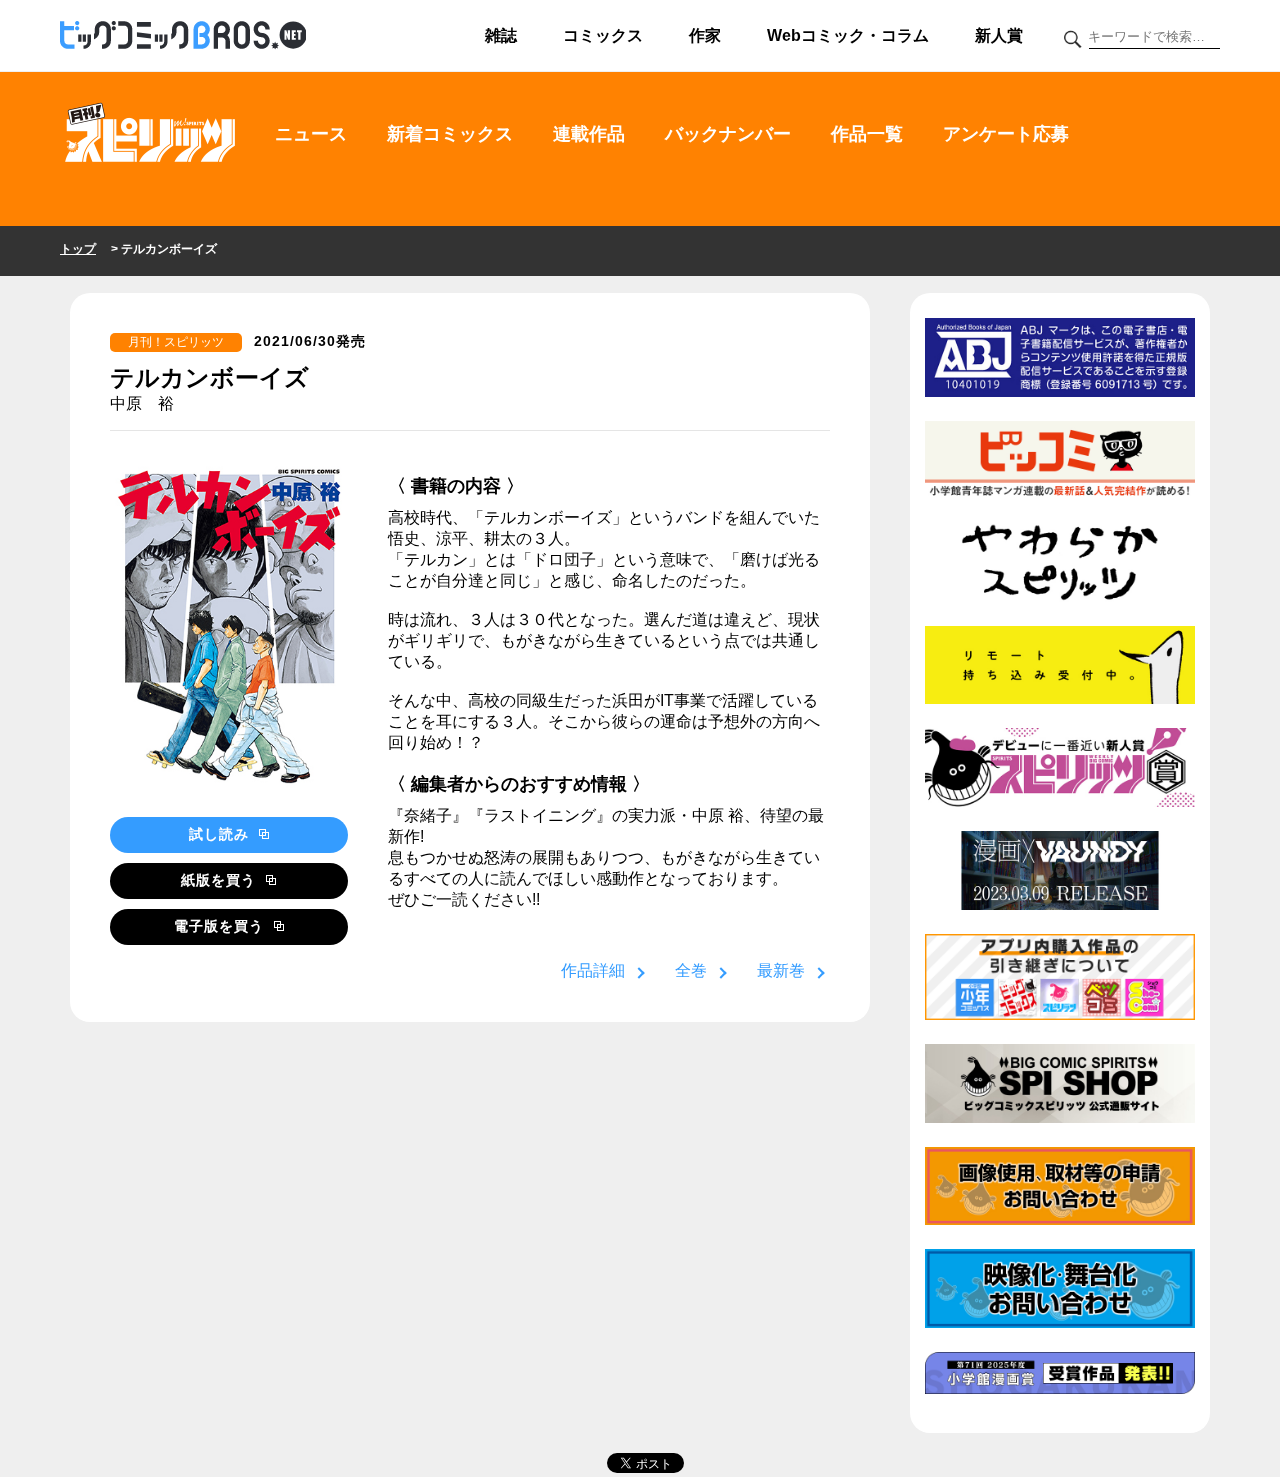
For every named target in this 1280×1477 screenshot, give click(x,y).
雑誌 (501, 35)
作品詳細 (593, 970)
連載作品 (589, 134)
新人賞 (999, 35)
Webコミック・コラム (848, 35)
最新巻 (781, 970)
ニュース (311, 134)
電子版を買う (221, 926)
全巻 (691, 970)
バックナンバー (728, 134)
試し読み (221, 834)
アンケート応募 (1006, 134)
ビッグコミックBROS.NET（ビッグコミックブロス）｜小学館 (183, 36)
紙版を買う (221, 880)
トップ (78, 249)
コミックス (603, 35)
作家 (705, 35)
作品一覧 (867, 134)
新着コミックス (450, 134)
